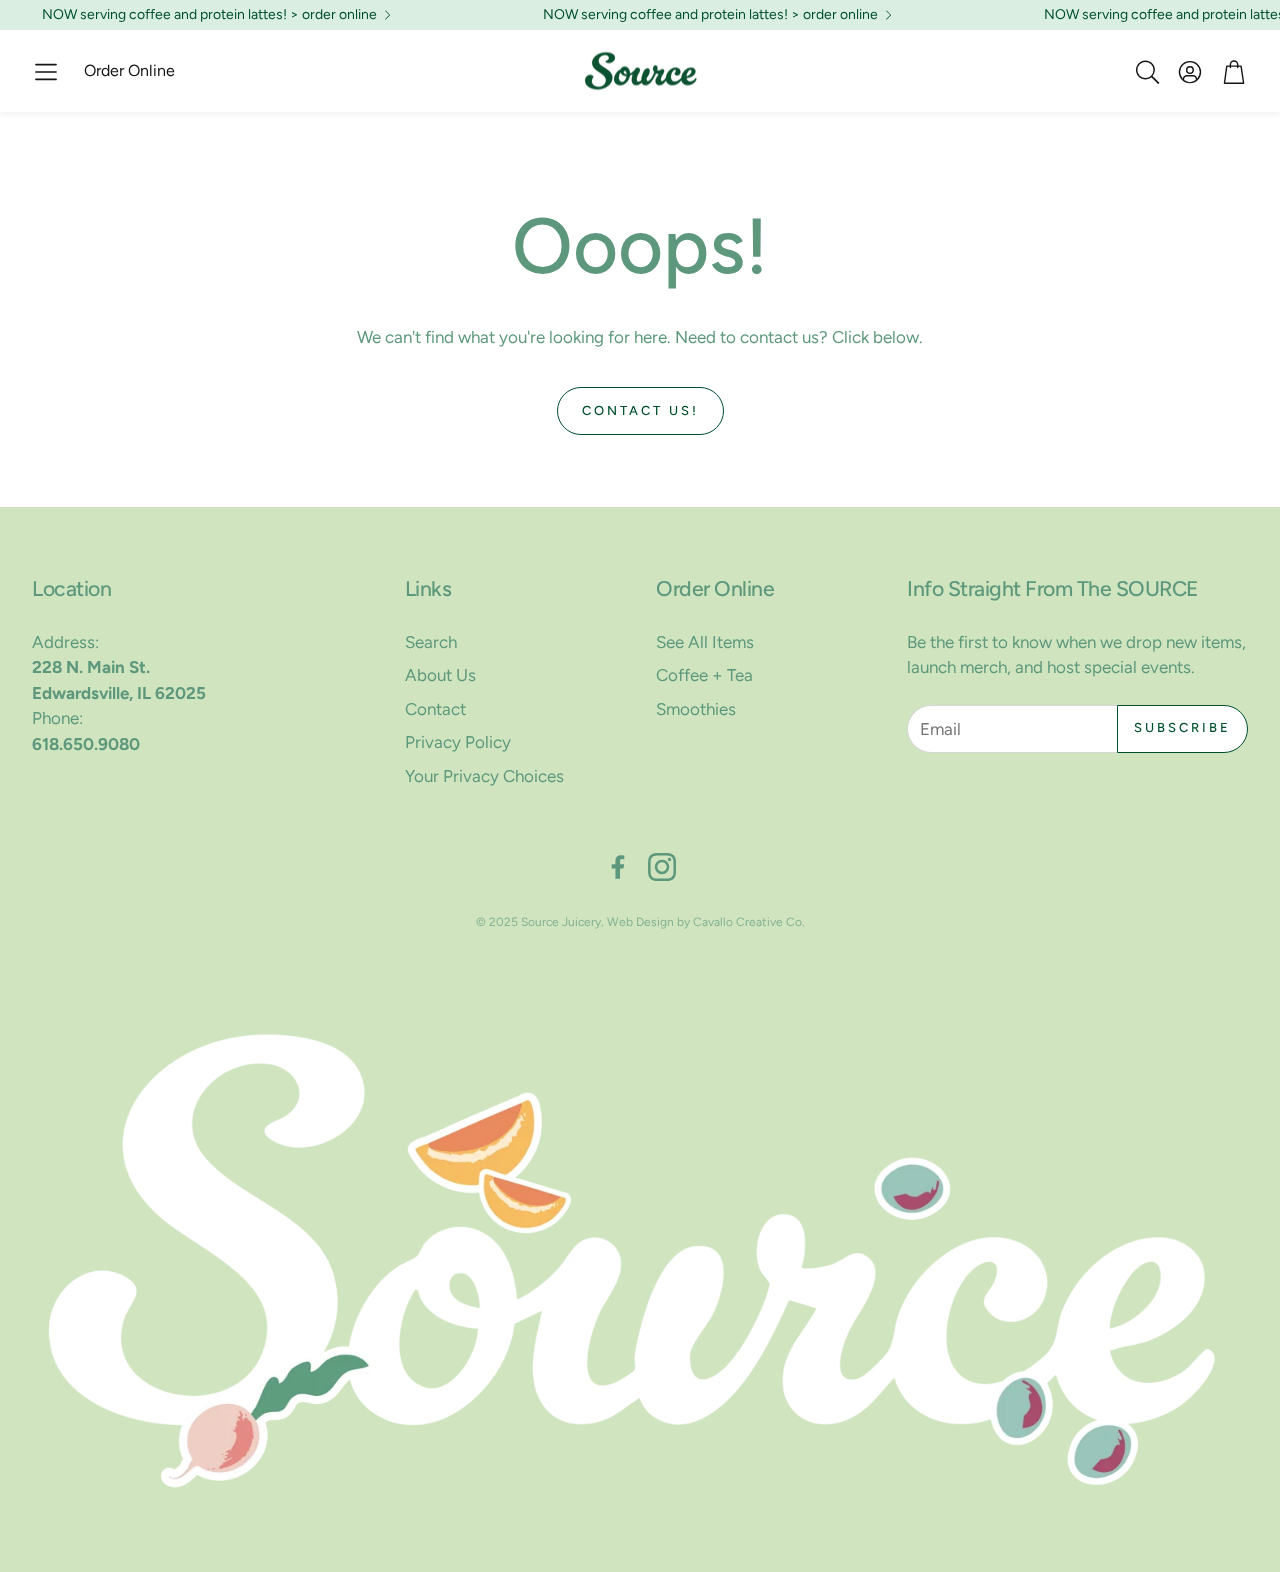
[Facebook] (618, 867)
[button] (46, 72)
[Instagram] (662, 867)
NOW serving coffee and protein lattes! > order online (209, 15)
